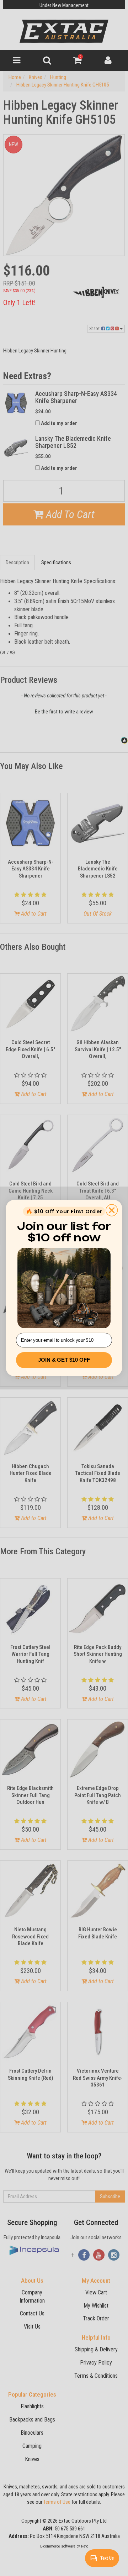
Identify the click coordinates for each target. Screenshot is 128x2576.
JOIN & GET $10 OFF (64, 1360)
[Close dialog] (112, 1210)
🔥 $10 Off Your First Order (64, 1211)
